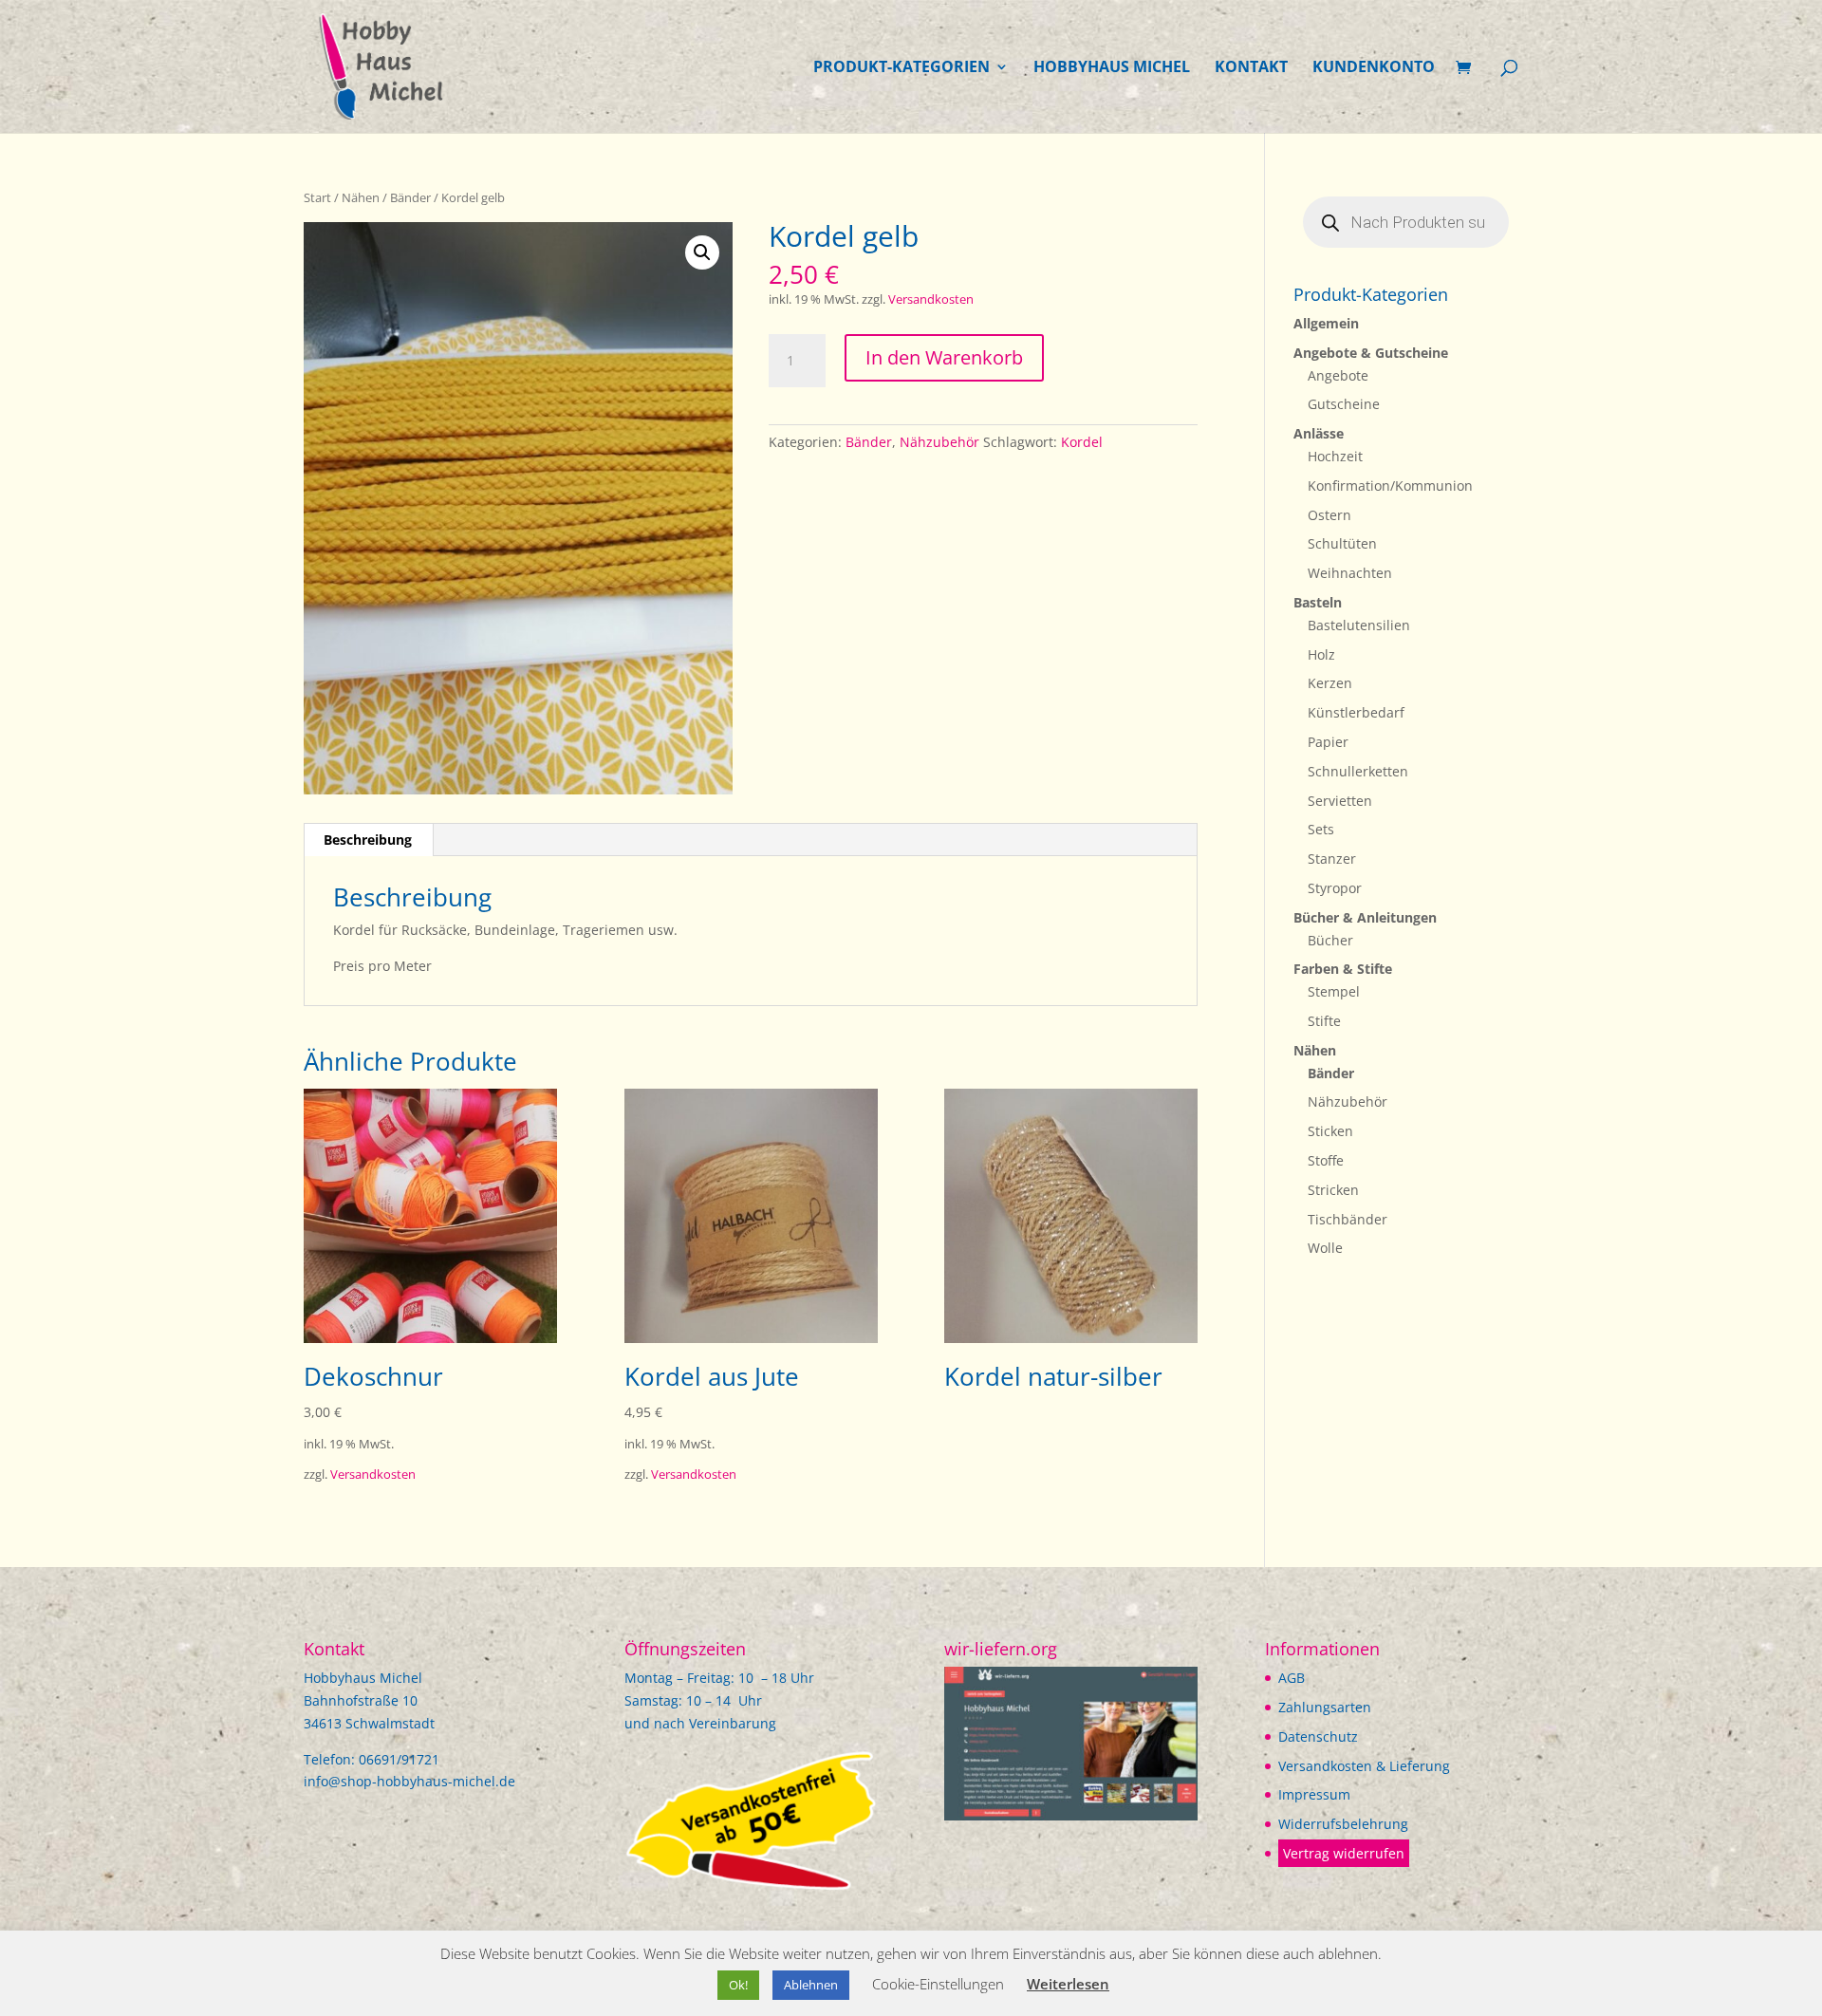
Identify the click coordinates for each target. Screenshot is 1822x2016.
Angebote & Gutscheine (1371, 353)
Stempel (1334, 991)
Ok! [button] (738, 1985)
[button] (702, 252)
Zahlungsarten (1325, 1707)
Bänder (410, 197)
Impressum (1314, 1794)
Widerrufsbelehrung (1343, 1824)
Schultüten (1342, 543)
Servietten (1340, 801)
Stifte (1324, 1021)
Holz (1321, 654)
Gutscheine (1344, 404)
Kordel (1082, 442)
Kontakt (1251, 68)
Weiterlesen (1068, 1984)
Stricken (1333, 1190)
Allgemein (1326, 323)
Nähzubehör (939, 442)
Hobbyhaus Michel (1112, 68)
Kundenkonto (1374, 68)
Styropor (1335, 888)
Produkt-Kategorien (902, 68)
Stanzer (1332, 859)
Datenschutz (1318, 1736)
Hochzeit (1335, 456)
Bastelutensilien (1359, 625)
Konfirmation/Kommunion (1390, 485)
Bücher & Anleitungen (1365, 917)
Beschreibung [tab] (368, 840)
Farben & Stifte (1343, 969)
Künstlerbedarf (1356, 712)
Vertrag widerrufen (1344, 1853)
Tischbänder (1348, 1219)
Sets (1321, 829)
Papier (1328, 742)
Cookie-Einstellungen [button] (938, 1984)
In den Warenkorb (944, 357)
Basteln (1318, 602)
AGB (1292, 1678)
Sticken (1330, 1131)
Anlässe (1319, 433)
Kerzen (1330, 683)
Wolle (1325, 1248)
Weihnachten (1350, 573)
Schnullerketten (1358, 771)
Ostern (1329, 515)
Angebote (1338, 375)
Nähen (361, 197)
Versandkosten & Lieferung (1364, 1766)
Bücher (1330, 940)
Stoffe (1326, 1160)
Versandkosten (931, 299)
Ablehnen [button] (811, 1985)
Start (317, 197)
